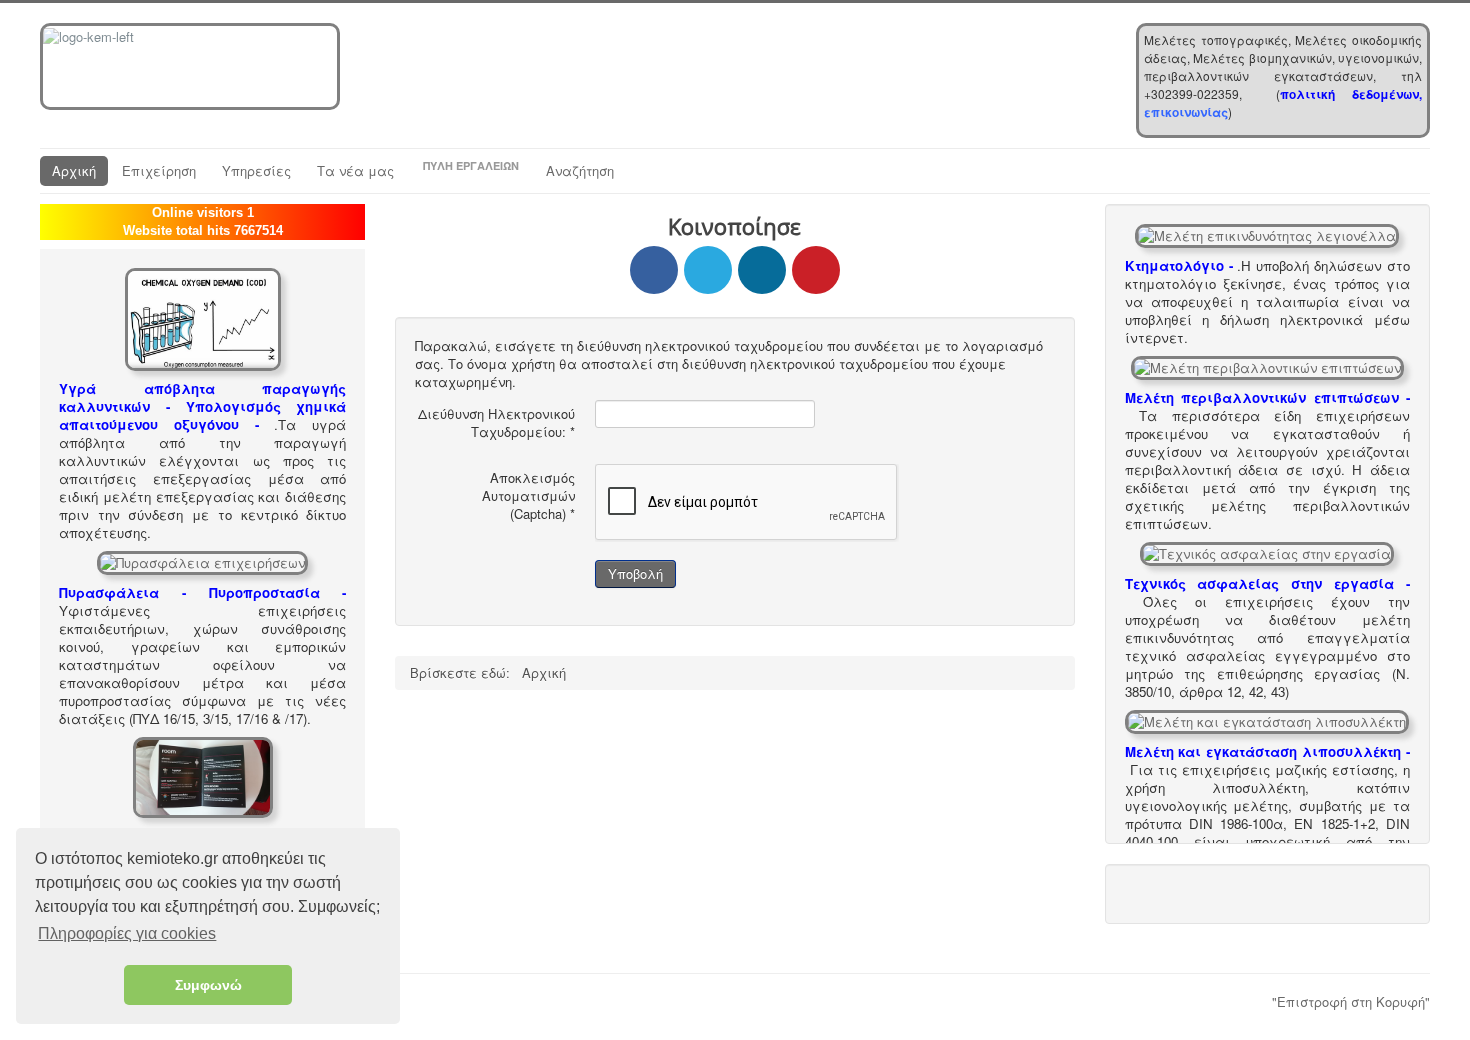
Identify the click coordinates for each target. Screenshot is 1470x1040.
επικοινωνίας (1186, 112)
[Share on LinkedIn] (762, 270)
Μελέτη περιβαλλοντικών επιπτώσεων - (1267, 397)
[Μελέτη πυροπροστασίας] (202, 560)
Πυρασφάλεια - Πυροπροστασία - (202, 592)
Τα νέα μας (355, 170)
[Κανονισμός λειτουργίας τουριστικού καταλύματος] (203, 775)
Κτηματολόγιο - (1179, 265)
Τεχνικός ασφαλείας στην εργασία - (1267, 583)
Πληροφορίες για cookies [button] (127, 933)
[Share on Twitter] (708, 270)
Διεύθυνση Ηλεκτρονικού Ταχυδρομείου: (496, 423)
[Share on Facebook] (654, 270)
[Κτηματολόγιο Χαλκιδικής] (1267, 233)
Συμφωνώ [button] (208, 985)
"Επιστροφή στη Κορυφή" (1351, 1001)
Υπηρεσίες (256, 170)
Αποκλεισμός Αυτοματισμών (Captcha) (528, 496)
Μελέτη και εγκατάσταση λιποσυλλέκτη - (1267, 751)
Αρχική (74, 170)
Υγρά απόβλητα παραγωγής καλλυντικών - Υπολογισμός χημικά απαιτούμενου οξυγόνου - (202, 406)
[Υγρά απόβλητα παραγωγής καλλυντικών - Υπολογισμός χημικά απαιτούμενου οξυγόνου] (203, 317)
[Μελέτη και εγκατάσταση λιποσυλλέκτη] (1267, 719)
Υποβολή (635, 573)
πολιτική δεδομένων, (1351, 94)
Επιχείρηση (159, 170)
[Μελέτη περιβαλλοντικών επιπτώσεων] (1267, 365)
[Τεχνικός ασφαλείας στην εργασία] (1267, 551)
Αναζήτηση (580, 170)
